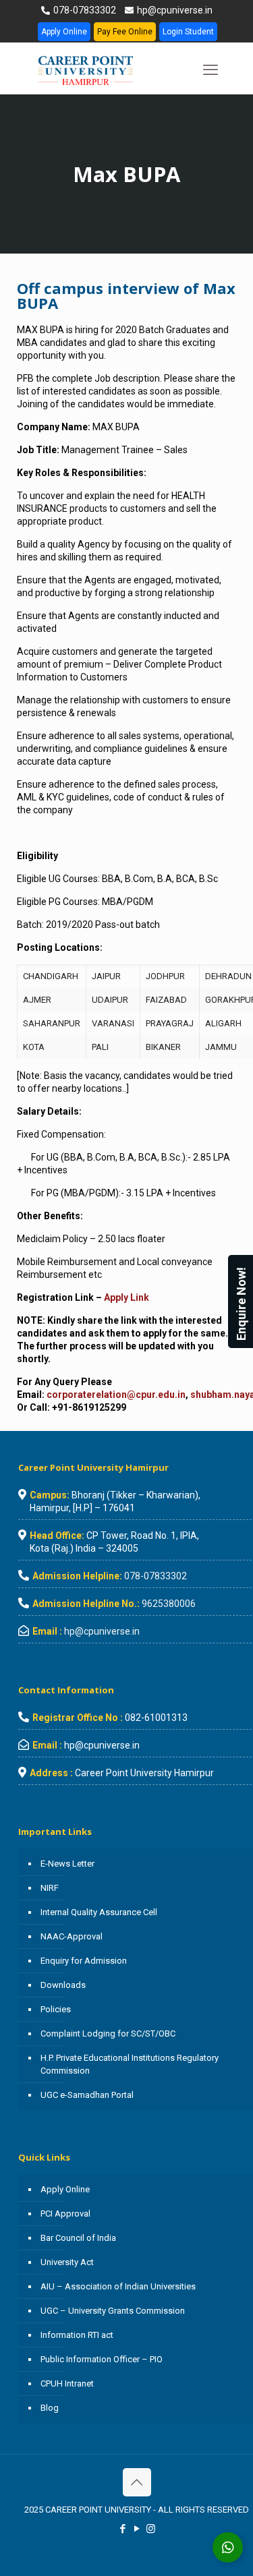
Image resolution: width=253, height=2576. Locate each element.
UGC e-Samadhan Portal (87, 2095)
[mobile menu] (210, 70)
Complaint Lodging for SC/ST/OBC (108, 2033)
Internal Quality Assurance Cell (99, 1912)
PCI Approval (65, 2214)
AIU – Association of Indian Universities (118, 2286)
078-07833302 (84, 10)
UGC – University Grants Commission (113, 2311)
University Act (67, 2262)
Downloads (63, 1985)
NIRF (50, 1888)
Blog (50, 2408)
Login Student (188, 32)
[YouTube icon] (137, 2529)
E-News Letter (67, 1864)
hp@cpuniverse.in (174, 10)
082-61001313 (156, 1718)
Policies (56, 2009)
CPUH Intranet (67, 2383)
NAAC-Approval (72, 1936)
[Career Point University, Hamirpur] (102, 70)
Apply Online (64, 32)
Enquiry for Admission (84, 1961)
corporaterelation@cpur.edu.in (116, 1395)
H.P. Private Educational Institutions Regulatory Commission (130, 2064)
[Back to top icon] (137, 2482)
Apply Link (126, 1297)
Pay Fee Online (125, 32)
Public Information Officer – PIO (102, 2359)
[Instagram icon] (151, 2529)
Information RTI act (77, 2335)
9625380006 (169, 1604)
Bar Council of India (78, 2238)
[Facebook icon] (122, 2529)
